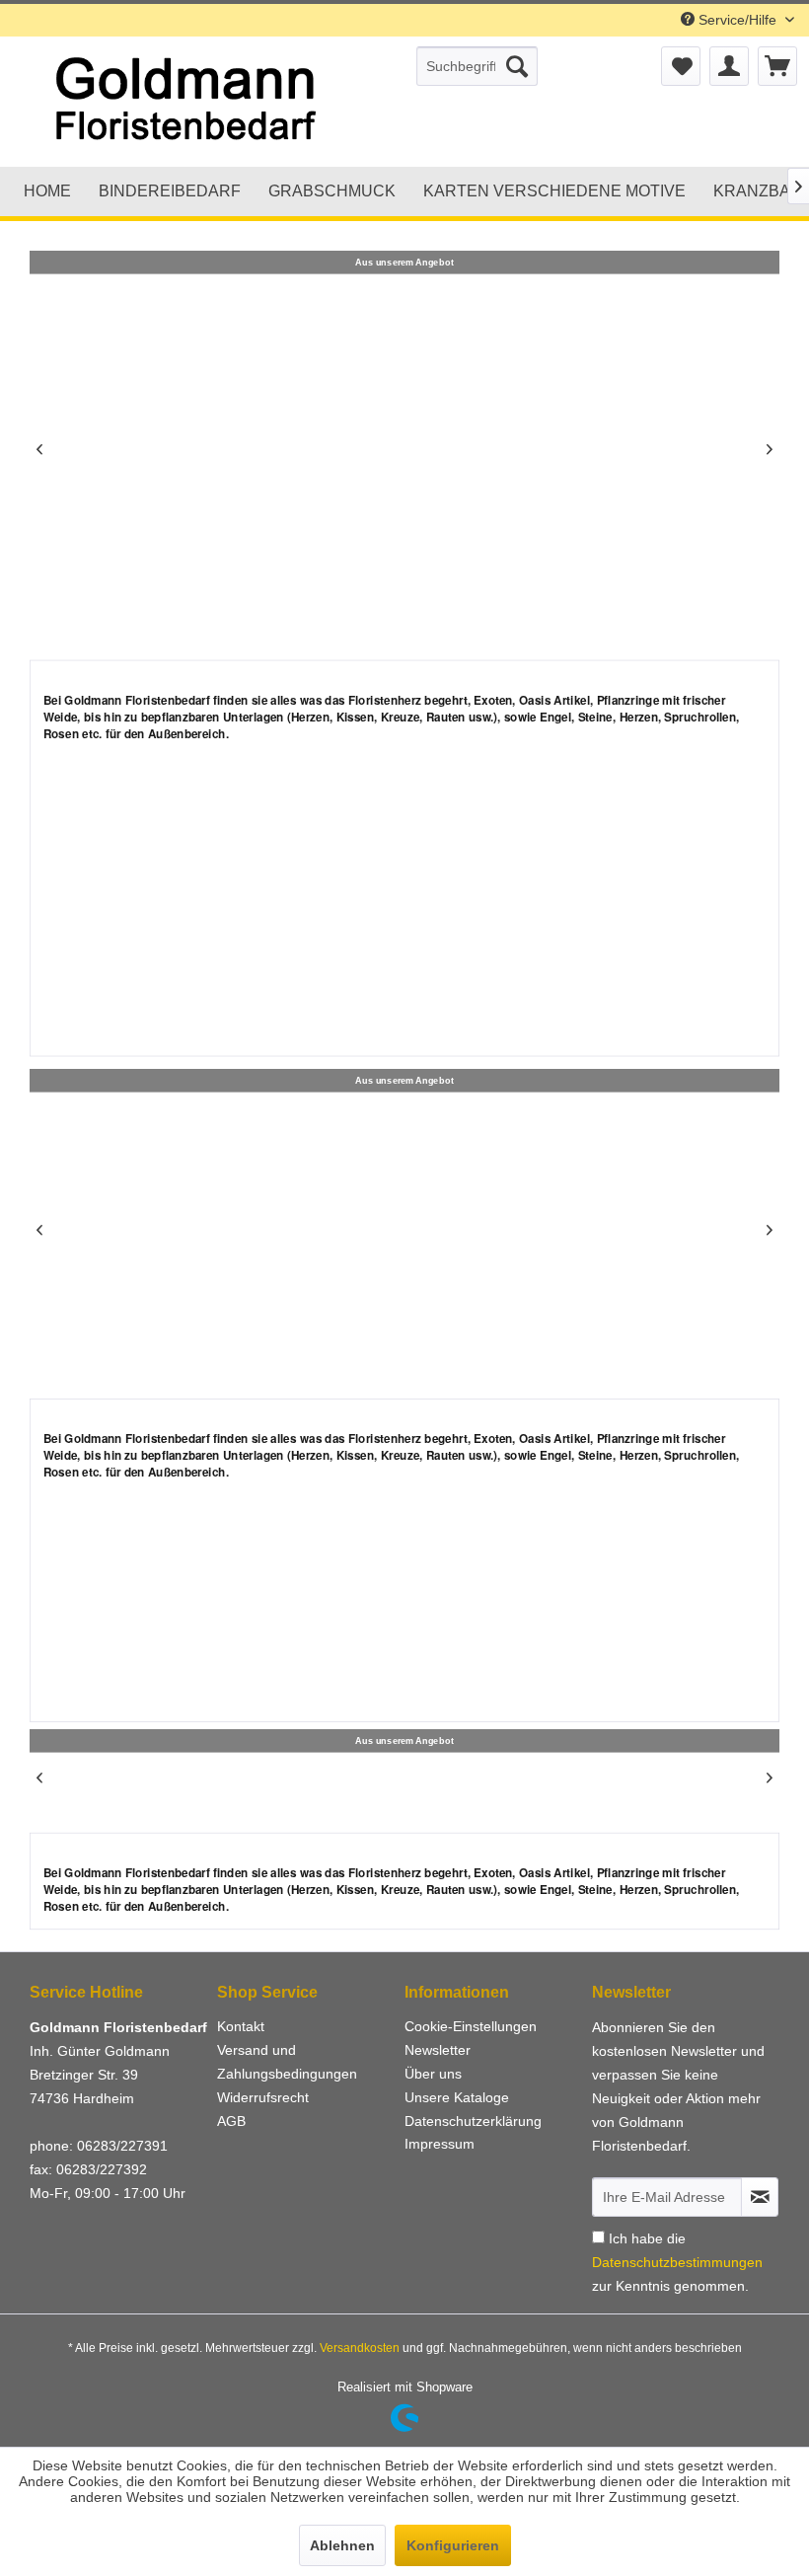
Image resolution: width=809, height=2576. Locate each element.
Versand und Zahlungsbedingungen (287, 2062)
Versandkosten (360, 2348)
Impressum (440, 2144)
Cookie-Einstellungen (471, 2026)
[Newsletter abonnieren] (760, 2197)
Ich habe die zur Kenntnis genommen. (677, 2262)
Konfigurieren (453, 2545)
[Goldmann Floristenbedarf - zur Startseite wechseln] (207, 102)
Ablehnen (342, 2545)
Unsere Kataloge (457, 2097)
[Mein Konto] (729, 66)
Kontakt (241, 2026)
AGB (231, 2121)
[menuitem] (477, 66)
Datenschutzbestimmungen (677, 2262)
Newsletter (438, 2050)
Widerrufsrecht (263, 2097)
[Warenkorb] (777, 66)
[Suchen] (517, 66)
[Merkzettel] (681, 66)
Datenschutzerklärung (473, 2121)
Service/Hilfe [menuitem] (737, 20)
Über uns (433, 2074)
